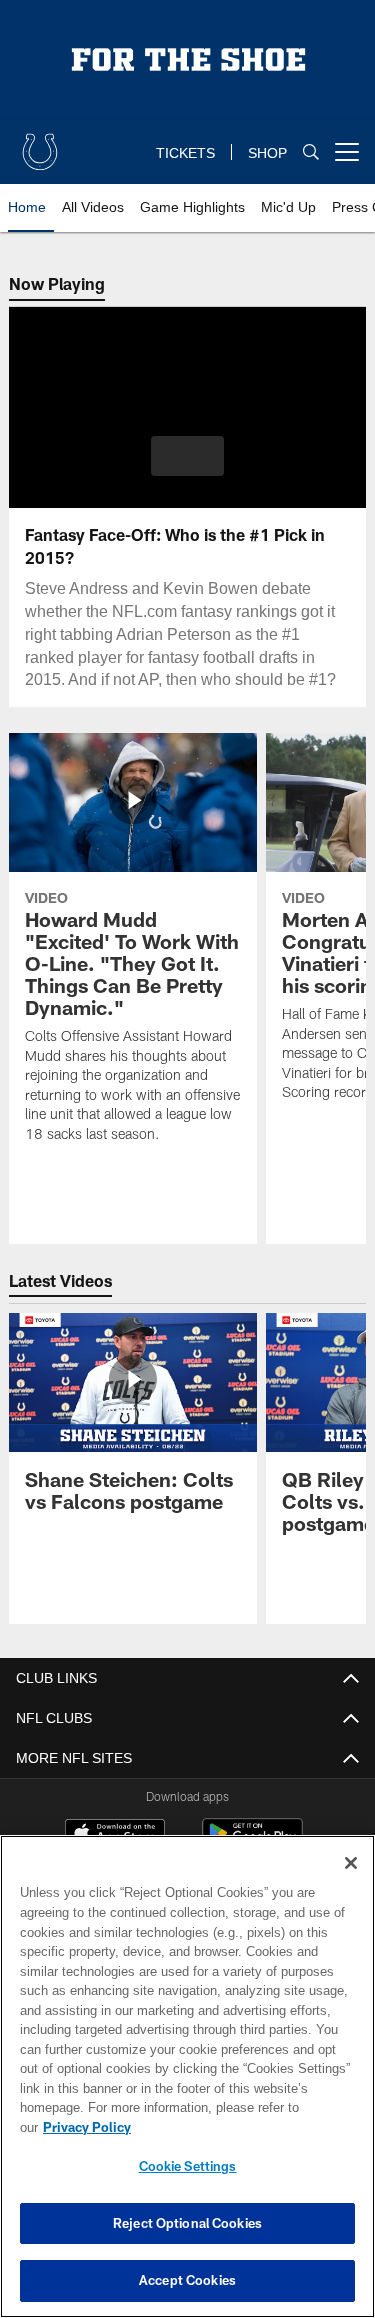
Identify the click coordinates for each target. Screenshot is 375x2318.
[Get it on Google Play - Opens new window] (252, 1843)
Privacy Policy (241, 2127)
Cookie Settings (188, 2166)
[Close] (351, 1883)
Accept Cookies (187, 2280)
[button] (187, 456)
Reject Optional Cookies (187, 2223)
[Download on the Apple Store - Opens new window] (115, 1836)
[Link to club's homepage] (40, 144)
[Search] (311, 152)
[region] (187, 2086)
